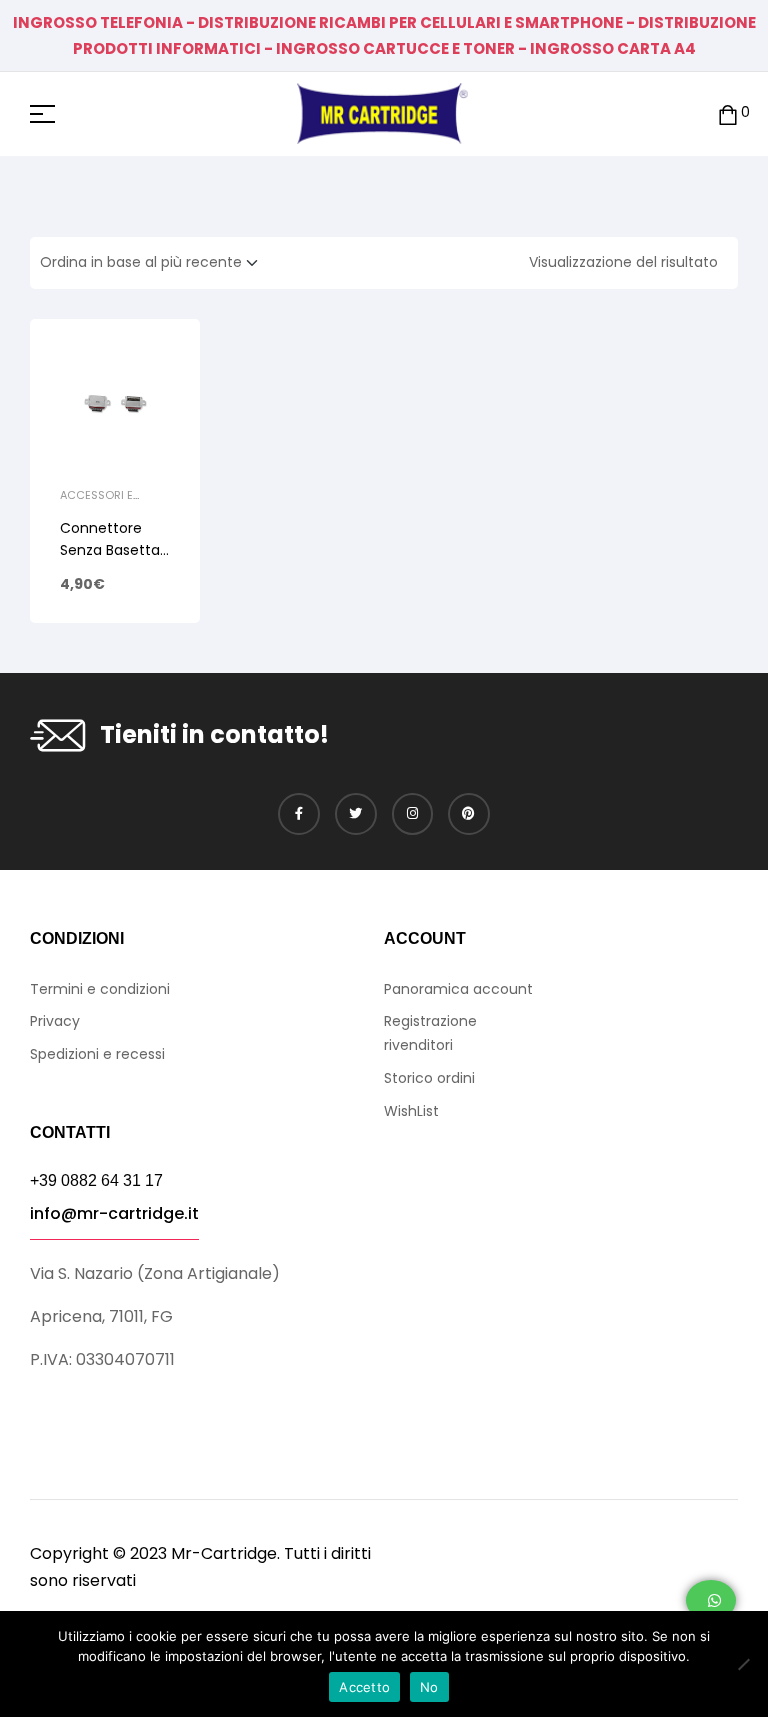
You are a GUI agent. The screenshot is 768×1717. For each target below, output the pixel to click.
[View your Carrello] (728, 113)
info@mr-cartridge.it (114, 1213)
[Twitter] (356, 814)
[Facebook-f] (299, 814)
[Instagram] (413, 814)
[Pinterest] (469, 814)
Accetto (364, 1687)
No (429, 1687)
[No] (743, 1664)
